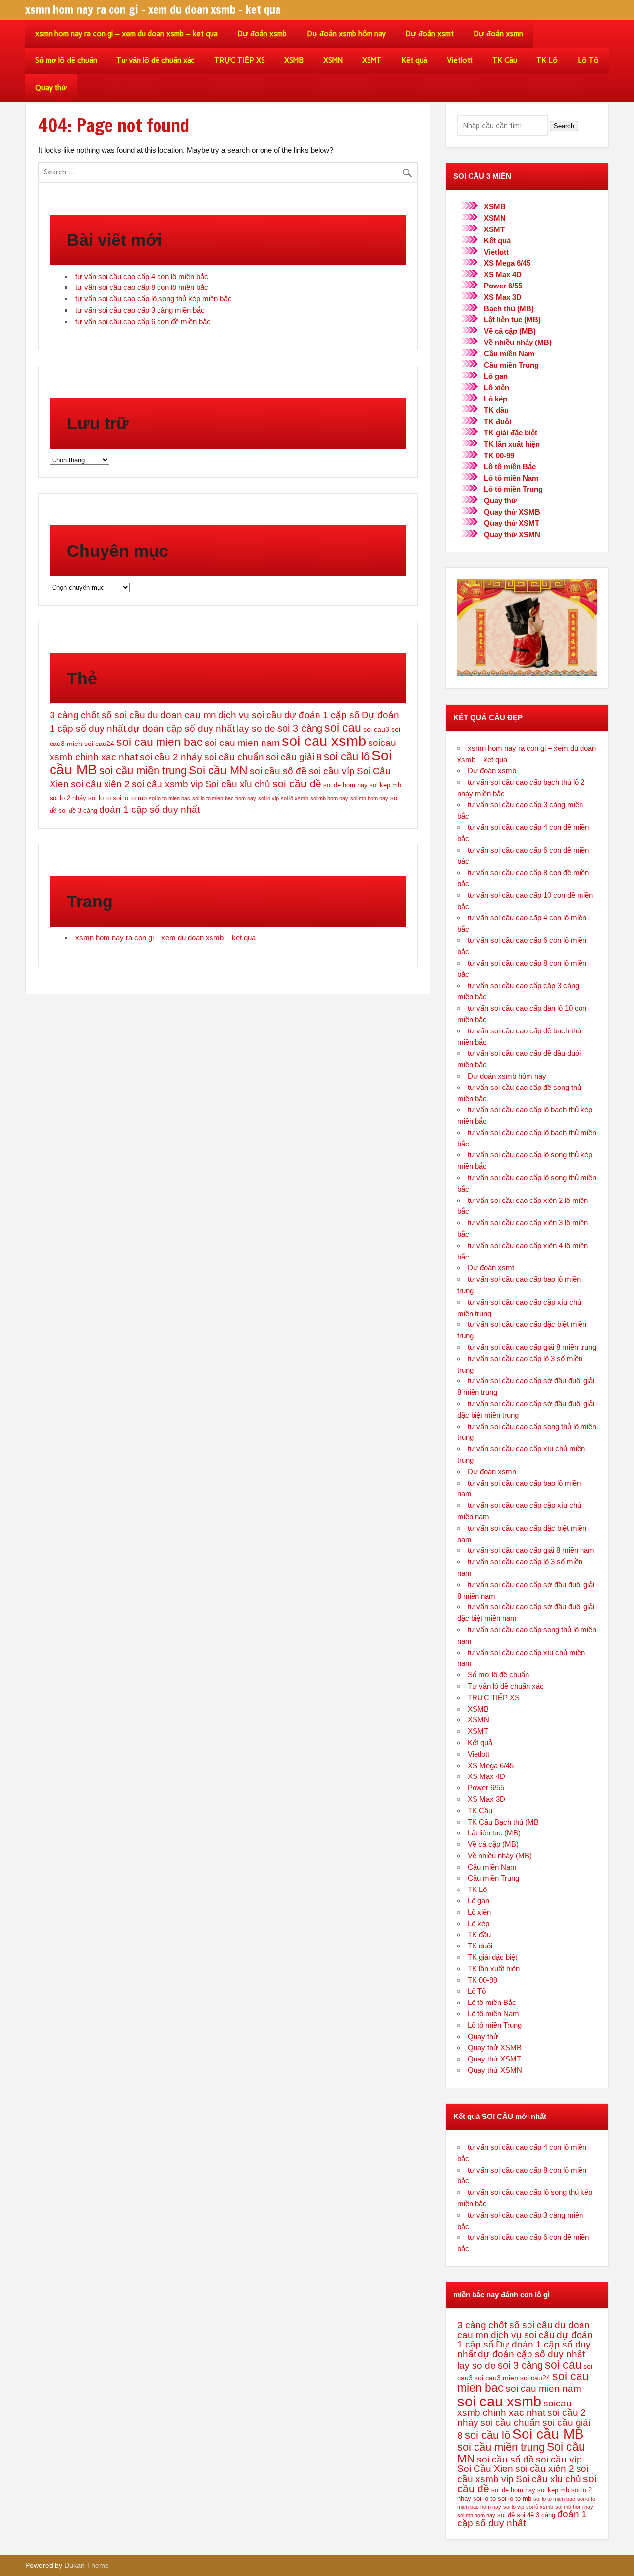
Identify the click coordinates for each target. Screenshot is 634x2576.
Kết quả (414, 60)
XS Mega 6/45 (507, 263)
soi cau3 (376, 729)
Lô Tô (588, 60)
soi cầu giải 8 (294, 757)
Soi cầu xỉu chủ (238, 784)
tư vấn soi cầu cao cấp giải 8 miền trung (532, 1347)
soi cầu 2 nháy (171, 757)
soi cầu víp (332, 771)
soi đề (506, 2515)
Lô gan (496, 376)
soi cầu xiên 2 (100, 784)
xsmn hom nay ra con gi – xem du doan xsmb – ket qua (127, 34)
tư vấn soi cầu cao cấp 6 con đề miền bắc (143, 321)
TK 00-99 (499, 455)
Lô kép (496, 399)
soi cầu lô (347, 757)
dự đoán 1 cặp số (322, 715)
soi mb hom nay (329, 798)
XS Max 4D (503, 274)
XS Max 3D (503, 297)
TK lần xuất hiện (512, 444)
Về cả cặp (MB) (510, 331)
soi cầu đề (297, 783)
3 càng (64, 715)
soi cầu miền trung (143, 771)
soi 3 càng (300, 728)
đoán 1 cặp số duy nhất (149, 810)
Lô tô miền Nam (511, 478)
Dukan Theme (87, 2565)
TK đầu (496, 410)
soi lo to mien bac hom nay (224, 798)
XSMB (294, 60)
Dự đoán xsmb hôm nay (346, 34)
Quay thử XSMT (512, 523)
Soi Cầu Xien (485, 2469)
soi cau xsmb (324, 741)
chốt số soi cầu (113, 715)
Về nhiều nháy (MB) (518, 342)
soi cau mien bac (159, 742)
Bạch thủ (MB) (509, 309)
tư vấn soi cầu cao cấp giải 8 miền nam (531, 1550)
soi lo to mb (130, 798)
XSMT (372, 60)
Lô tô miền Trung (513, 489)
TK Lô (547, 60)
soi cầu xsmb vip (167, 784)
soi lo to (100, 798)
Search (564, 126)
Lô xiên (497, 387)
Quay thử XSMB (512, 512)
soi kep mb (385, 785)
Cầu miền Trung (511, 365)
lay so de (256, 728)
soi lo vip (268, 798)
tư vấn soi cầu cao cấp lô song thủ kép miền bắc (154, 299)
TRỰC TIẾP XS (240, 60)
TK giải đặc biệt (511, 432)
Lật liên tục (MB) (512, 319)
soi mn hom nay (369, 798)
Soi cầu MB (548, 2434)
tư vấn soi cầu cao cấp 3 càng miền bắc (140, 310)
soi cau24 (99, 744)
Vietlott (460, 60)
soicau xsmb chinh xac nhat (514, 2408)
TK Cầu (505, 60)
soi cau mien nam (242, 743)
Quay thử (51, 88)
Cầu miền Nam (509, 354)
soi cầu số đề (278, 771)
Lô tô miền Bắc (510, 467)
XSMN (333, 60)
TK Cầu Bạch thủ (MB (503, 1822)
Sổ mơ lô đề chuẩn (66, 60)
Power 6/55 (503, 286)
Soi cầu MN (218, 770)
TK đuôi (498, 422)
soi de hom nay (345, 785)
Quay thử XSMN (512, 535)
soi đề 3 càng (78, 811)
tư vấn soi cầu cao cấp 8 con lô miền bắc (142, 287)
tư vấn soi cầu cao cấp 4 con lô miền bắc (142, 276)
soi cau (343, 728)
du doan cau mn (182, 715)
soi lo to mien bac (169, 798)
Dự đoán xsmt (429, 34)
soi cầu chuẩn (234, 757)
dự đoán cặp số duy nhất (181, 728)
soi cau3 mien (496, 2378)
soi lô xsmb (294, 798)
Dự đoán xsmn (498, 34)
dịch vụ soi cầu (250, 715)
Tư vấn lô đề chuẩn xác (156, 60)
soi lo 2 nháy (68, 798)
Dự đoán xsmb (262, 34)
